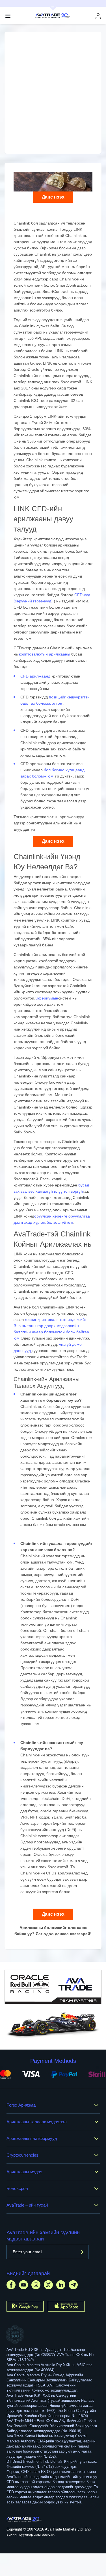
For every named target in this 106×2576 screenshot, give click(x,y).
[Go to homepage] (24, 2519)
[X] (48, 2285)
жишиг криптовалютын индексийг (56, 1319)
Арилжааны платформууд (32, 2138)
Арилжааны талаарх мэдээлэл (37, 2122)
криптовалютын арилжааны (45, 654)
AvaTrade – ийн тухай (27, 2205)
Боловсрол (17, 2188)
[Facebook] (11, 2285)
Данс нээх (53, 197)
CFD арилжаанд (36, 676)
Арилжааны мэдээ (24, 2172)
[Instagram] (36, 2285)
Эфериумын (47, 998)
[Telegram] (73, 2285)
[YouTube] (23, 2285)
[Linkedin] (61, 2285)
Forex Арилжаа (21, 2105)
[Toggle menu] (8, 16)
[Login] (98, 16)
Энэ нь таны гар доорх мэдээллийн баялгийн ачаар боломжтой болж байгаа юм (51, 1332)
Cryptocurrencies (22, 2155)
